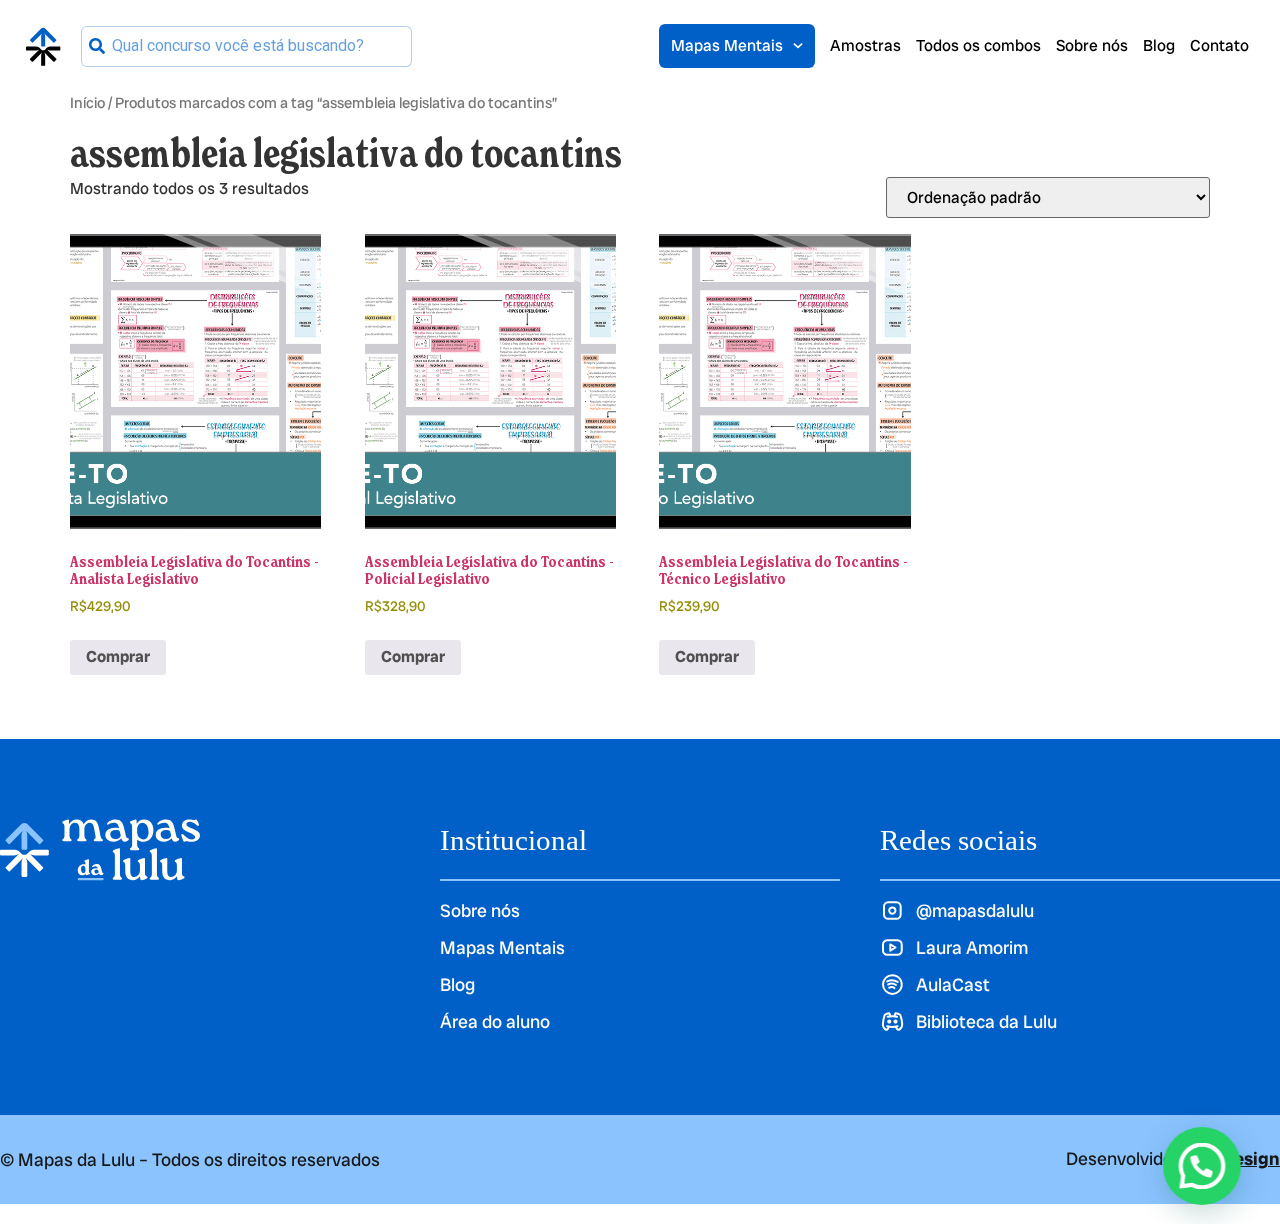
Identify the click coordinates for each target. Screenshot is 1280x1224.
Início (87, 102)
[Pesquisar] (97, 46)
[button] (1202, 1166)
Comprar (118, 656)
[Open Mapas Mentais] (798, 46)
